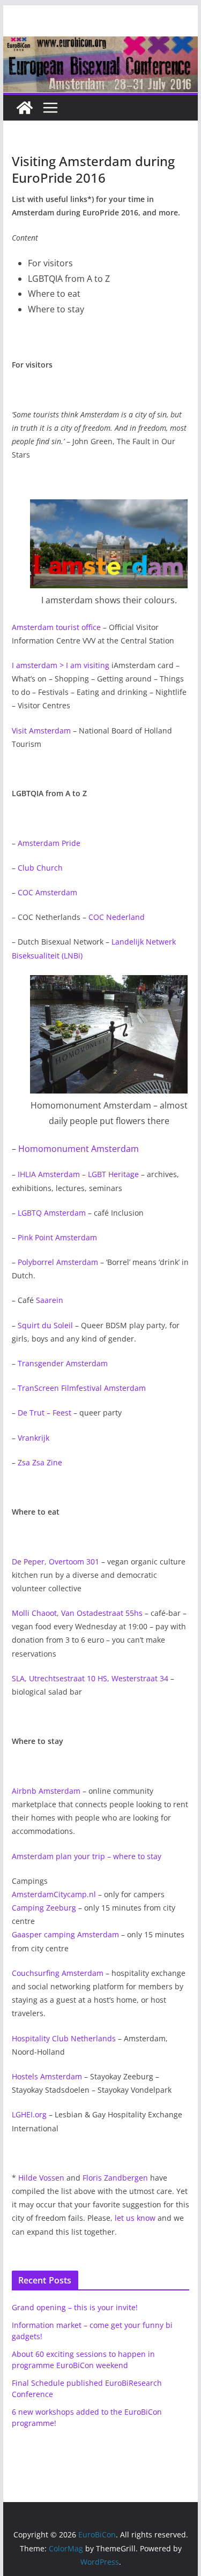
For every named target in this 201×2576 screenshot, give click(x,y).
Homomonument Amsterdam (79, 1149)
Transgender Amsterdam (63, 1363)
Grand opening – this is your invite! (75, 2307)
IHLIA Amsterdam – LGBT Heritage (78, 1174)
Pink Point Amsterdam (57, 1237)
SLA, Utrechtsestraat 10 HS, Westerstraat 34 (90, 1678)
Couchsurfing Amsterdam (58, 1973)
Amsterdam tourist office (56, 627)
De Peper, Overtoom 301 (55, 1562)
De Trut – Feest (44, 1413)
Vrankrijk (33, 1438)
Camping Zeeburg (44, 1908)
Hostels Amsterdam (47, 2076)
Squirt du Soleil (45, 1325)
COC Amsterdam (47, 892)
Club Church (40, 868)
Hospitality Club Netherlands (64, 2038)
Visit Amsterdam (41, 731)
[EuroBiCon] (25, 108)
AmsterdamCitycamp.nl (54, 1894)
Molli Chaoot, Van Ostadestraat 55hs (77, 1613)
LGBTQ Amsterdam (52, 1213)
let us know (135, 2218)
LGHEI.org (29, 2114)
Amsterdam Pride (49, 843)
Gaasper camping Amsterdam (65, 1934)
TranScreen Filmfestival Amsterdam (82, 1388)
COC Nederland (117, 917)
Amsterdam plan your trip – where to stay (87, 1856)
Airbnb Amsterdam (46, 1791)
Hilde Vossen (41, 2178)
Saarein (50, 1300)
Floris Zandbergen (115, 2178)
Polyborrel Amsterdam (58, 1262)
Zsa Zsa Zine (40, 1462)
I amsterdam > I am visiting (61, 665)
